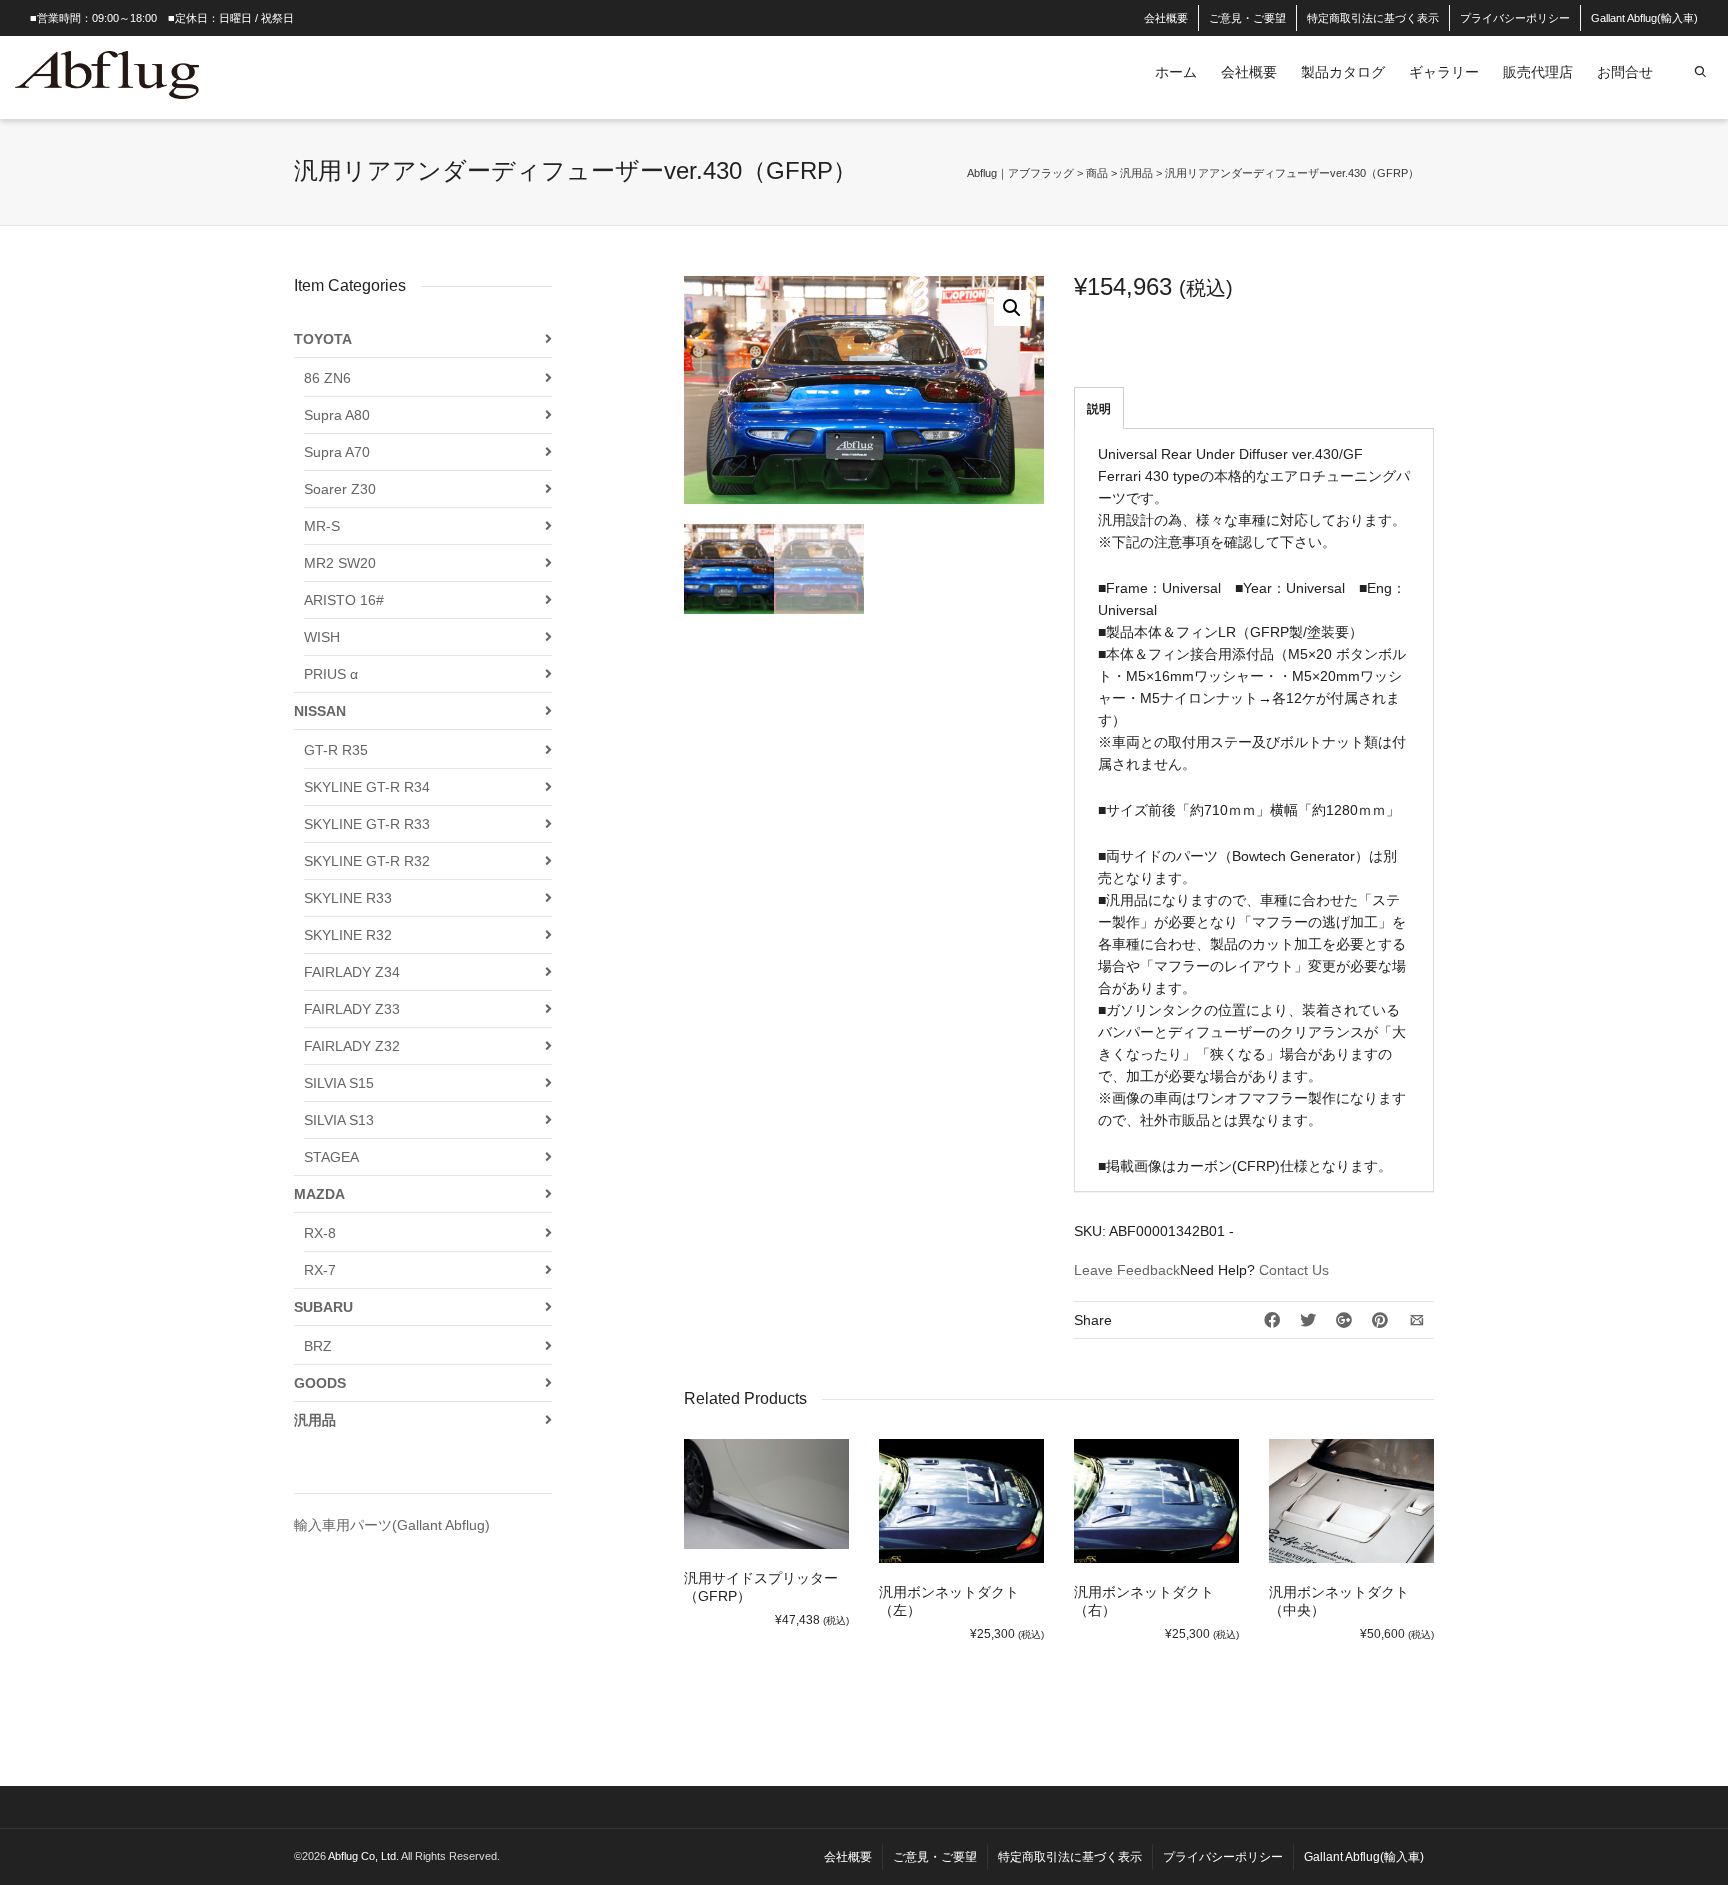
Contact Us (1294, 1270)
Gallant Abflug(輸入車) (1644, 18)
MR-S (322, 526)
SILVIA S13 (339, 1120)
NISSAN (320, 711)
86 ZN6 (327, 378)
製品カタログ (1343, 72)
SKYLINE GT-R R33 (367, 824)
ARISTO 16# (344, 600)
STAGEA (331, 1157)
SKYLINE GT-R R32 (367, 861)
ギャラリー (1444, 72)
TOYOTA (323, 339)
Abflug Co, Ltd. (364, 1856)
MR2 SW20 (340, 563)
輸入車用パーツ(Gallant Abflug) (392, 1525)
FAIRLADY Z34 (352, 972)
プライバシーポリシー (1515, 18)
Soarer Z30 (340, 489)
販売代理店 (1538, 72)
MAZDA (319, 1194)
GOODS (320, 1383)
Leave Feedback (1127, 1270)
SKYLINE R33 (348, 898)
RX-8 (320, 1233)
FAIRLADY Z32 (352, 1046)
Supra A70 (337, 452)
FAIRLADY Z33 (352, 1009)
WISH (322, 637)
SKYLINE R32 (348, 935)
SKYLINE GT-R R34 (367, 787)
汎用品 (315, 1420)
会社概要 (1166, 18)
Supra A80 (337, 415)
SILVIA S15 (339, 1083)
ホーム (1176, 72)
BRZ (318, 1346)
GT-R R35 (336, 750)
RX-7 (320, 1270)
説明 (1099, 409)
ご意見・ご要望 (1247, 18)
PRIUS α (331, 674)
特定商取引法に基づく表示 (1373, 18)
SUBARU (323, 1307)
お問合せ (1625, 72)
